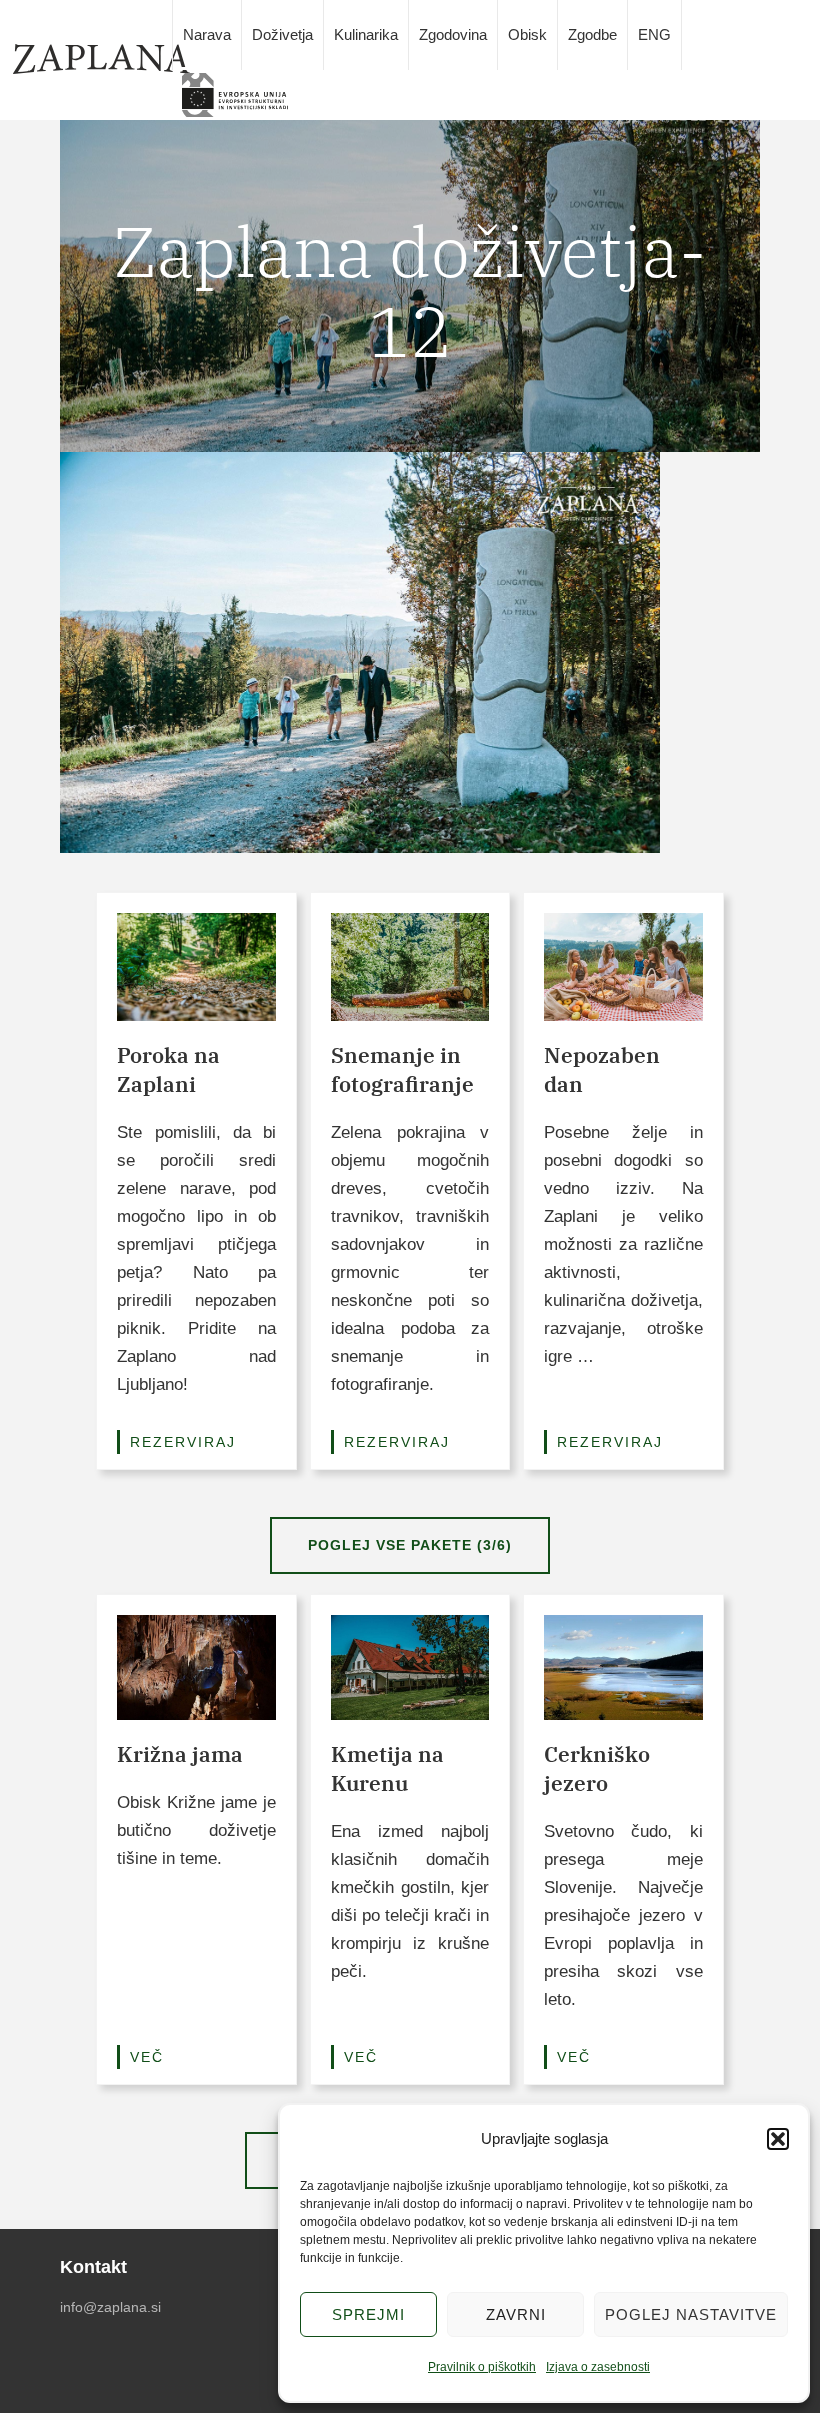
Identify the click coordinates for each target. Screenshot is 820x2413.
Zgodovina (453, 34)
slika (242, 95)
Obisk (527, 34)
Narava (207, 34)
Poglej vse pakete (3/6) (410, 1545)
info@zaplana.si (110, 2307)
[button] (778, 2139)
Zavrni (516, 2314)
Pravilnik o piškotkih (482, 2367)
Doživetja (282, 34)
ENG (654, 34)
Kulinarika (366, 34)
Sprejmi (368, 2314)
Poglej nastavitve (691, 2314)
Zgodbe (592, 34)
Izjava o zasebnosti (598, 2367)
